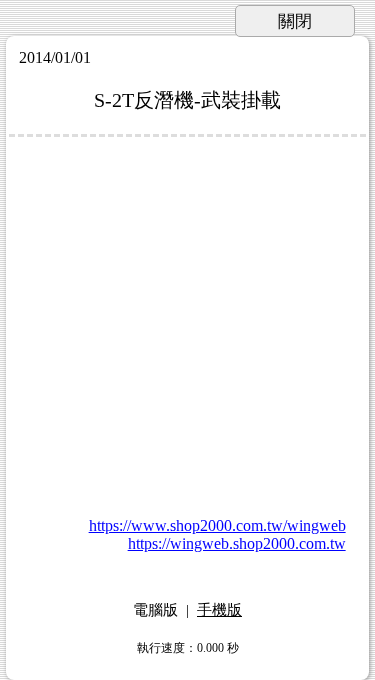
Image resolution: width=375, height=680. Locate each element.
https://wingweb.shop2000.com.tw (237, 543)
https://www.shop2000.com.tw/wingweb (217, 525)
